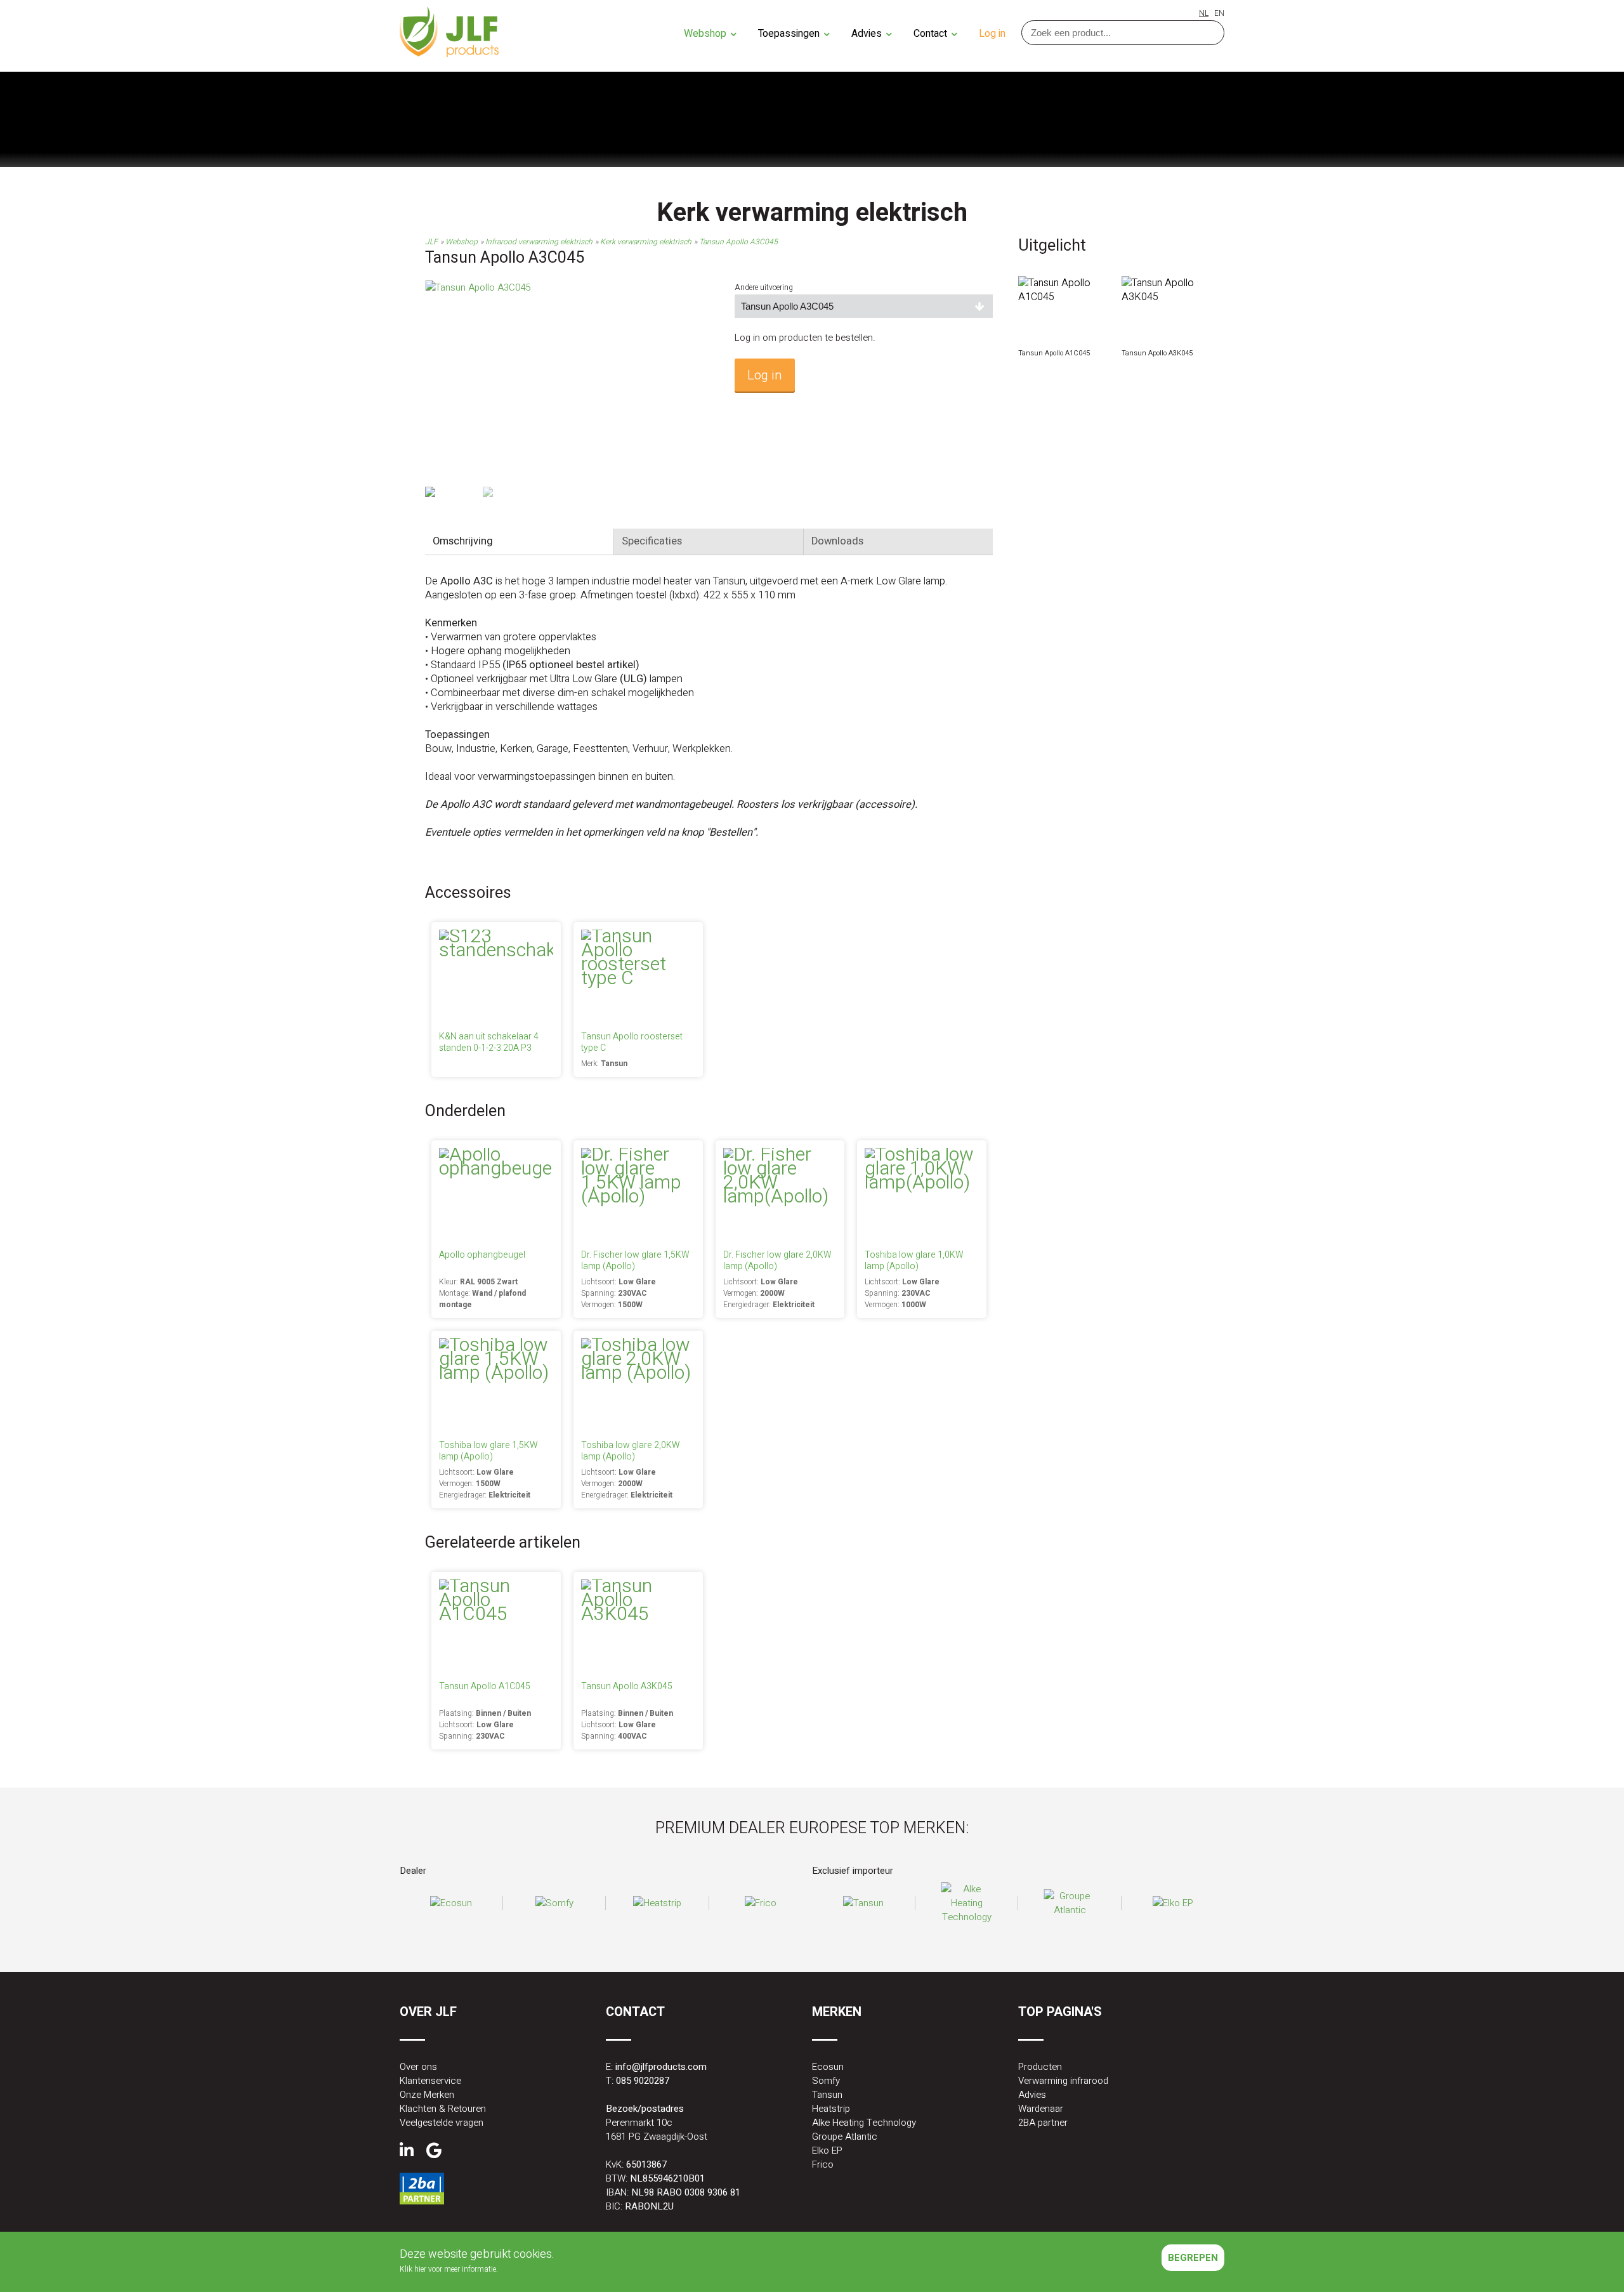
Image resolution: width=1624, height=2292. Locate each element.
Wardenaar (1041, 2109)
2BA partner (1043, 2123)
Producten (1040, 2067)
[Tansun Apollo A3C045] (478, 287)
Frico (823, 2164)
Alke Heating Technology (864, 2123)
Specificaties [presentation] (652, 541)
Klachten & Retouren (443, 2109)
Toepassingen (790, 34)
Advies (868, 34)
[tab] (520, 542)
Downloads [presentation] (837, 541)
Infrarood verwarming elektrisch (539, 242)
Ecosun (828, 2067)
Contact (932, 34)
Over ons (418, 2067)
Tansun (827, 2095)
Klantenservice (430, 2081)
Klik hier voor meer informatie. (449, 2269)
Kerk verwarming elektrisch (646, 242)
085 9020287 (643, 2081)
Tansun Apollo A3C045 (738, 242)
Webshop (706, 34)
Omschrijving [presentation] (463, 541)
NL (1204, 13)
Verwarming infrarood (1063, 2081)
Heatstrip (831, 2109)
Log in (992, 34)
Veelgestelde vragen (442, 2123)
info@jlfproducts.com (661, 2067)
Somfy (826, 2081)
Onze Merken (427, 2095)
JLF (431, 242)
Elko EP (827, 2150)
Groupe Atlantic (845, 2137)
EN (1219, 13)
